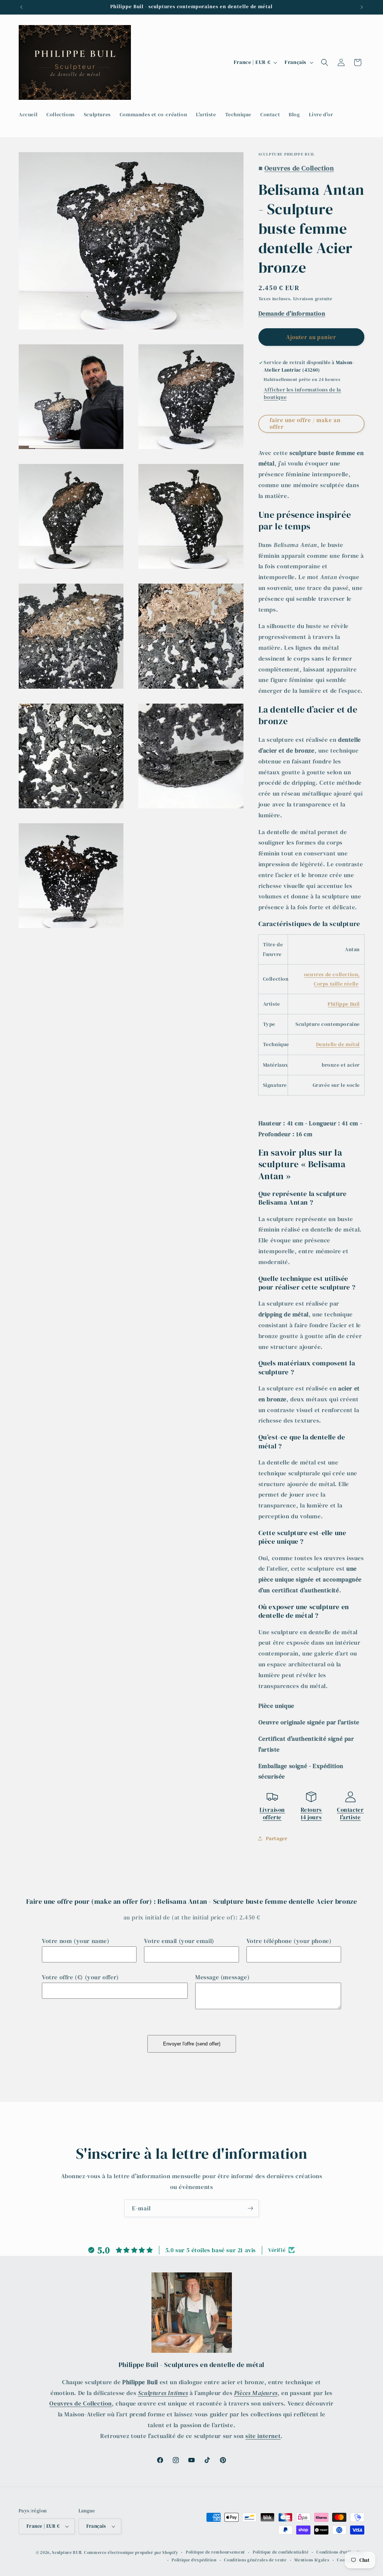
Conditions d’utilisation (340, 2552)
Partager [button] (277, 1838)
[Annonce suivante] (362, 7)
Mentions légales (312, 2560)
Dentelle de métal (338, 1044)
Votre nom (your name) (76, 1941)
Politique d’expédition (194, 2560)
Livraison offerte (272, 1813)
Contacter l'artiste (350, 1813)
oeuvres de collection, (332, 974)
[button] (325, 62)
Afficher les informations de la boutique (302, 393)
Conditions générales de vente (255, 2560)
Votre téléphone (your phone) (289, 1941)
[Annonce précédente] (21, 7)
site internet (263, 2436)
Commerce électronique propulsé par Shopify (131, 2553)
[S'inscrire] (250, 2208)
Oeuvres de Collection (81, 2403)
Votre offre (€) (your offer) (80, 1977)
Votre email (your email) (179, 1941)
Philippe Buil (344, 1004)
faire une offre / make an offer (305, 423)
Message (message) (222, 1977)
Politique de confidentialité (281, 2552)
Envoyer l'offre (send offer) (192, 2044)
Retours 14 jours (311, 1813)
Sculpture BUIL (67, 2553)
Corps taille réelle (336, 984)
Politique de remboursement (215, 2552)
